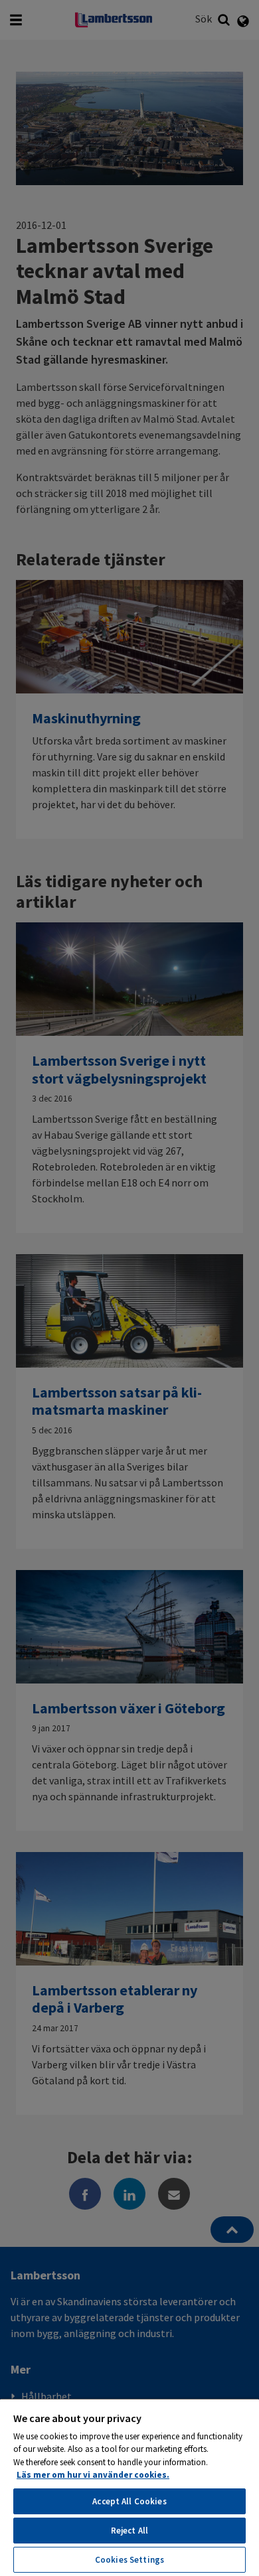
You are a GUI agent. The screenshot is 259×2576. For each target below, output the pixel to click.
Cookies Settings (129, 2560)
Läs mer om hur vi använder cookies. (93, 2475)
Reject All (129, 2531)
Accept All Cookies (129, 2501)
